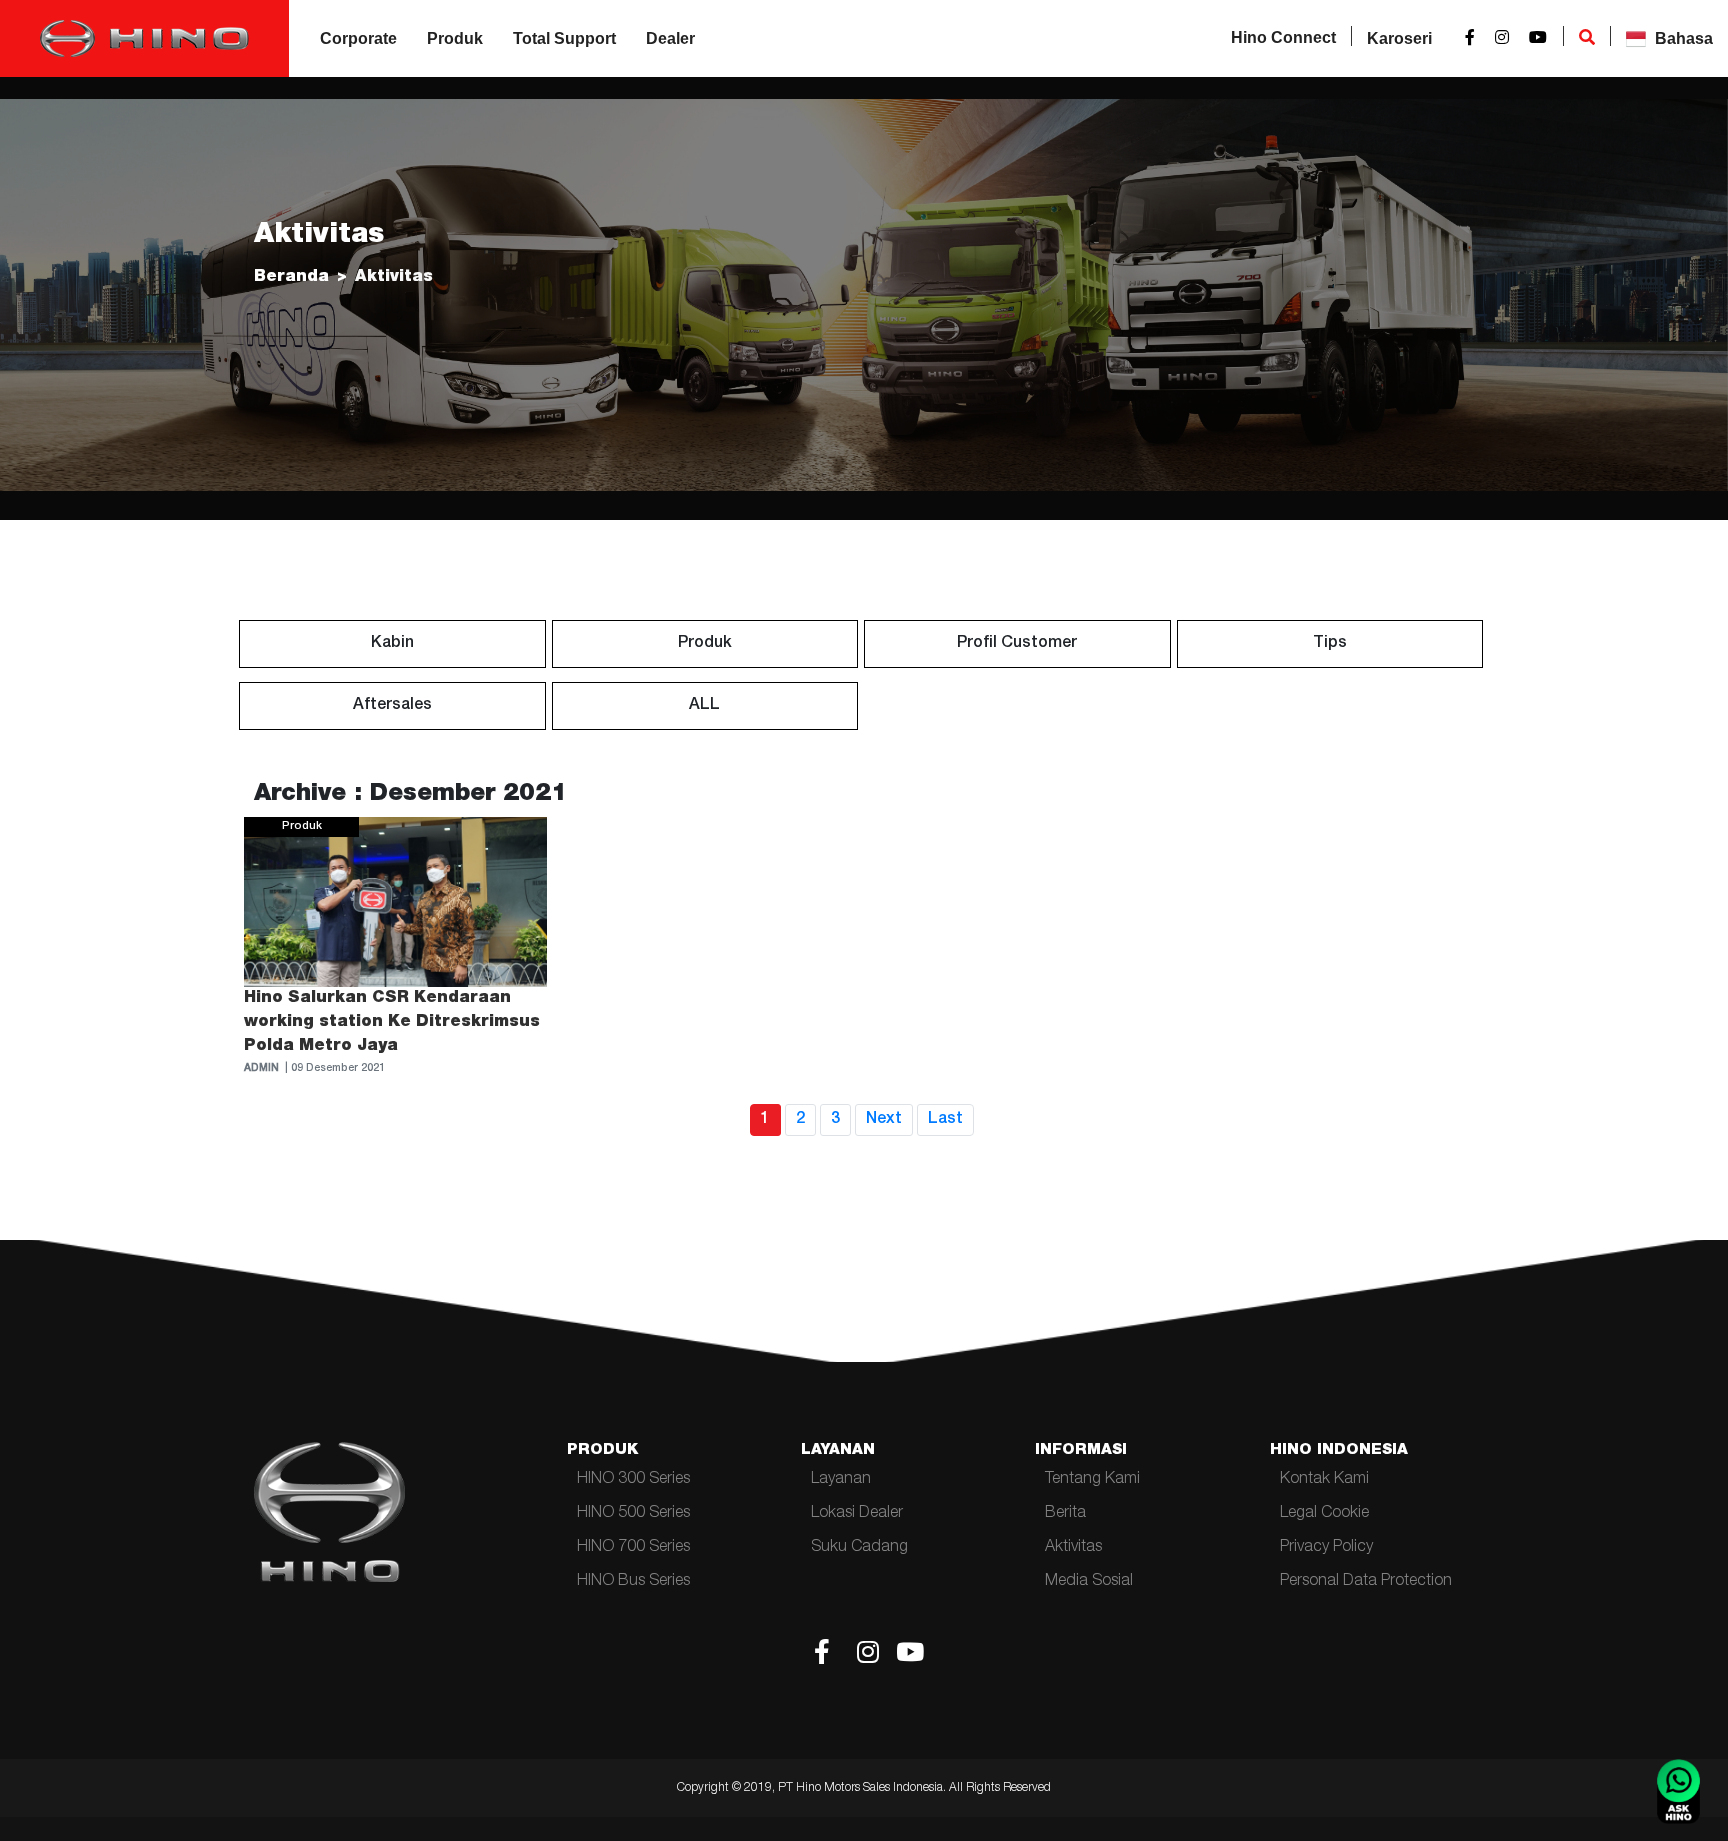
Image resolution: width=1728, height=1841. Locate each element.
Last (945, 1120)
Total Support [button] (564, 38)
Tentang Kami (1092, 1480)
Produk (455, 38)
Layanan (841, 1480)
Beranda (291, 278)
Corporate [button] (358, 38)
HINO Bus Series (633, 1582)
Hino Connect (1283, 37)
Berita (1065, 1514)
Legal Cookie (1324, 1514)
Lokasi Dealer (857, 1514)
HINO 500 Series (633, 1514)
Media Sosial (1089, 1582)
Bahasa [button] (1682, 38)
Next (884, 1120)
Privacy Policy (1326, 1548)
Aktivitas (1073, 1548)
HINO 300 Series (633, 1480)
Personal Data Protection (1366, 1582)
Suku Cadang (859, 1548)
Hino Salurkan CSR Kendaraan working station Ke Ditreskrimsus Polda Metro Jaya (392, 1023)
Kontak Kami (1324, 1480)
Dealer (670, 38)
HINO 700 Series (633, 1548)
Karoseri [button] (1399, 38)
